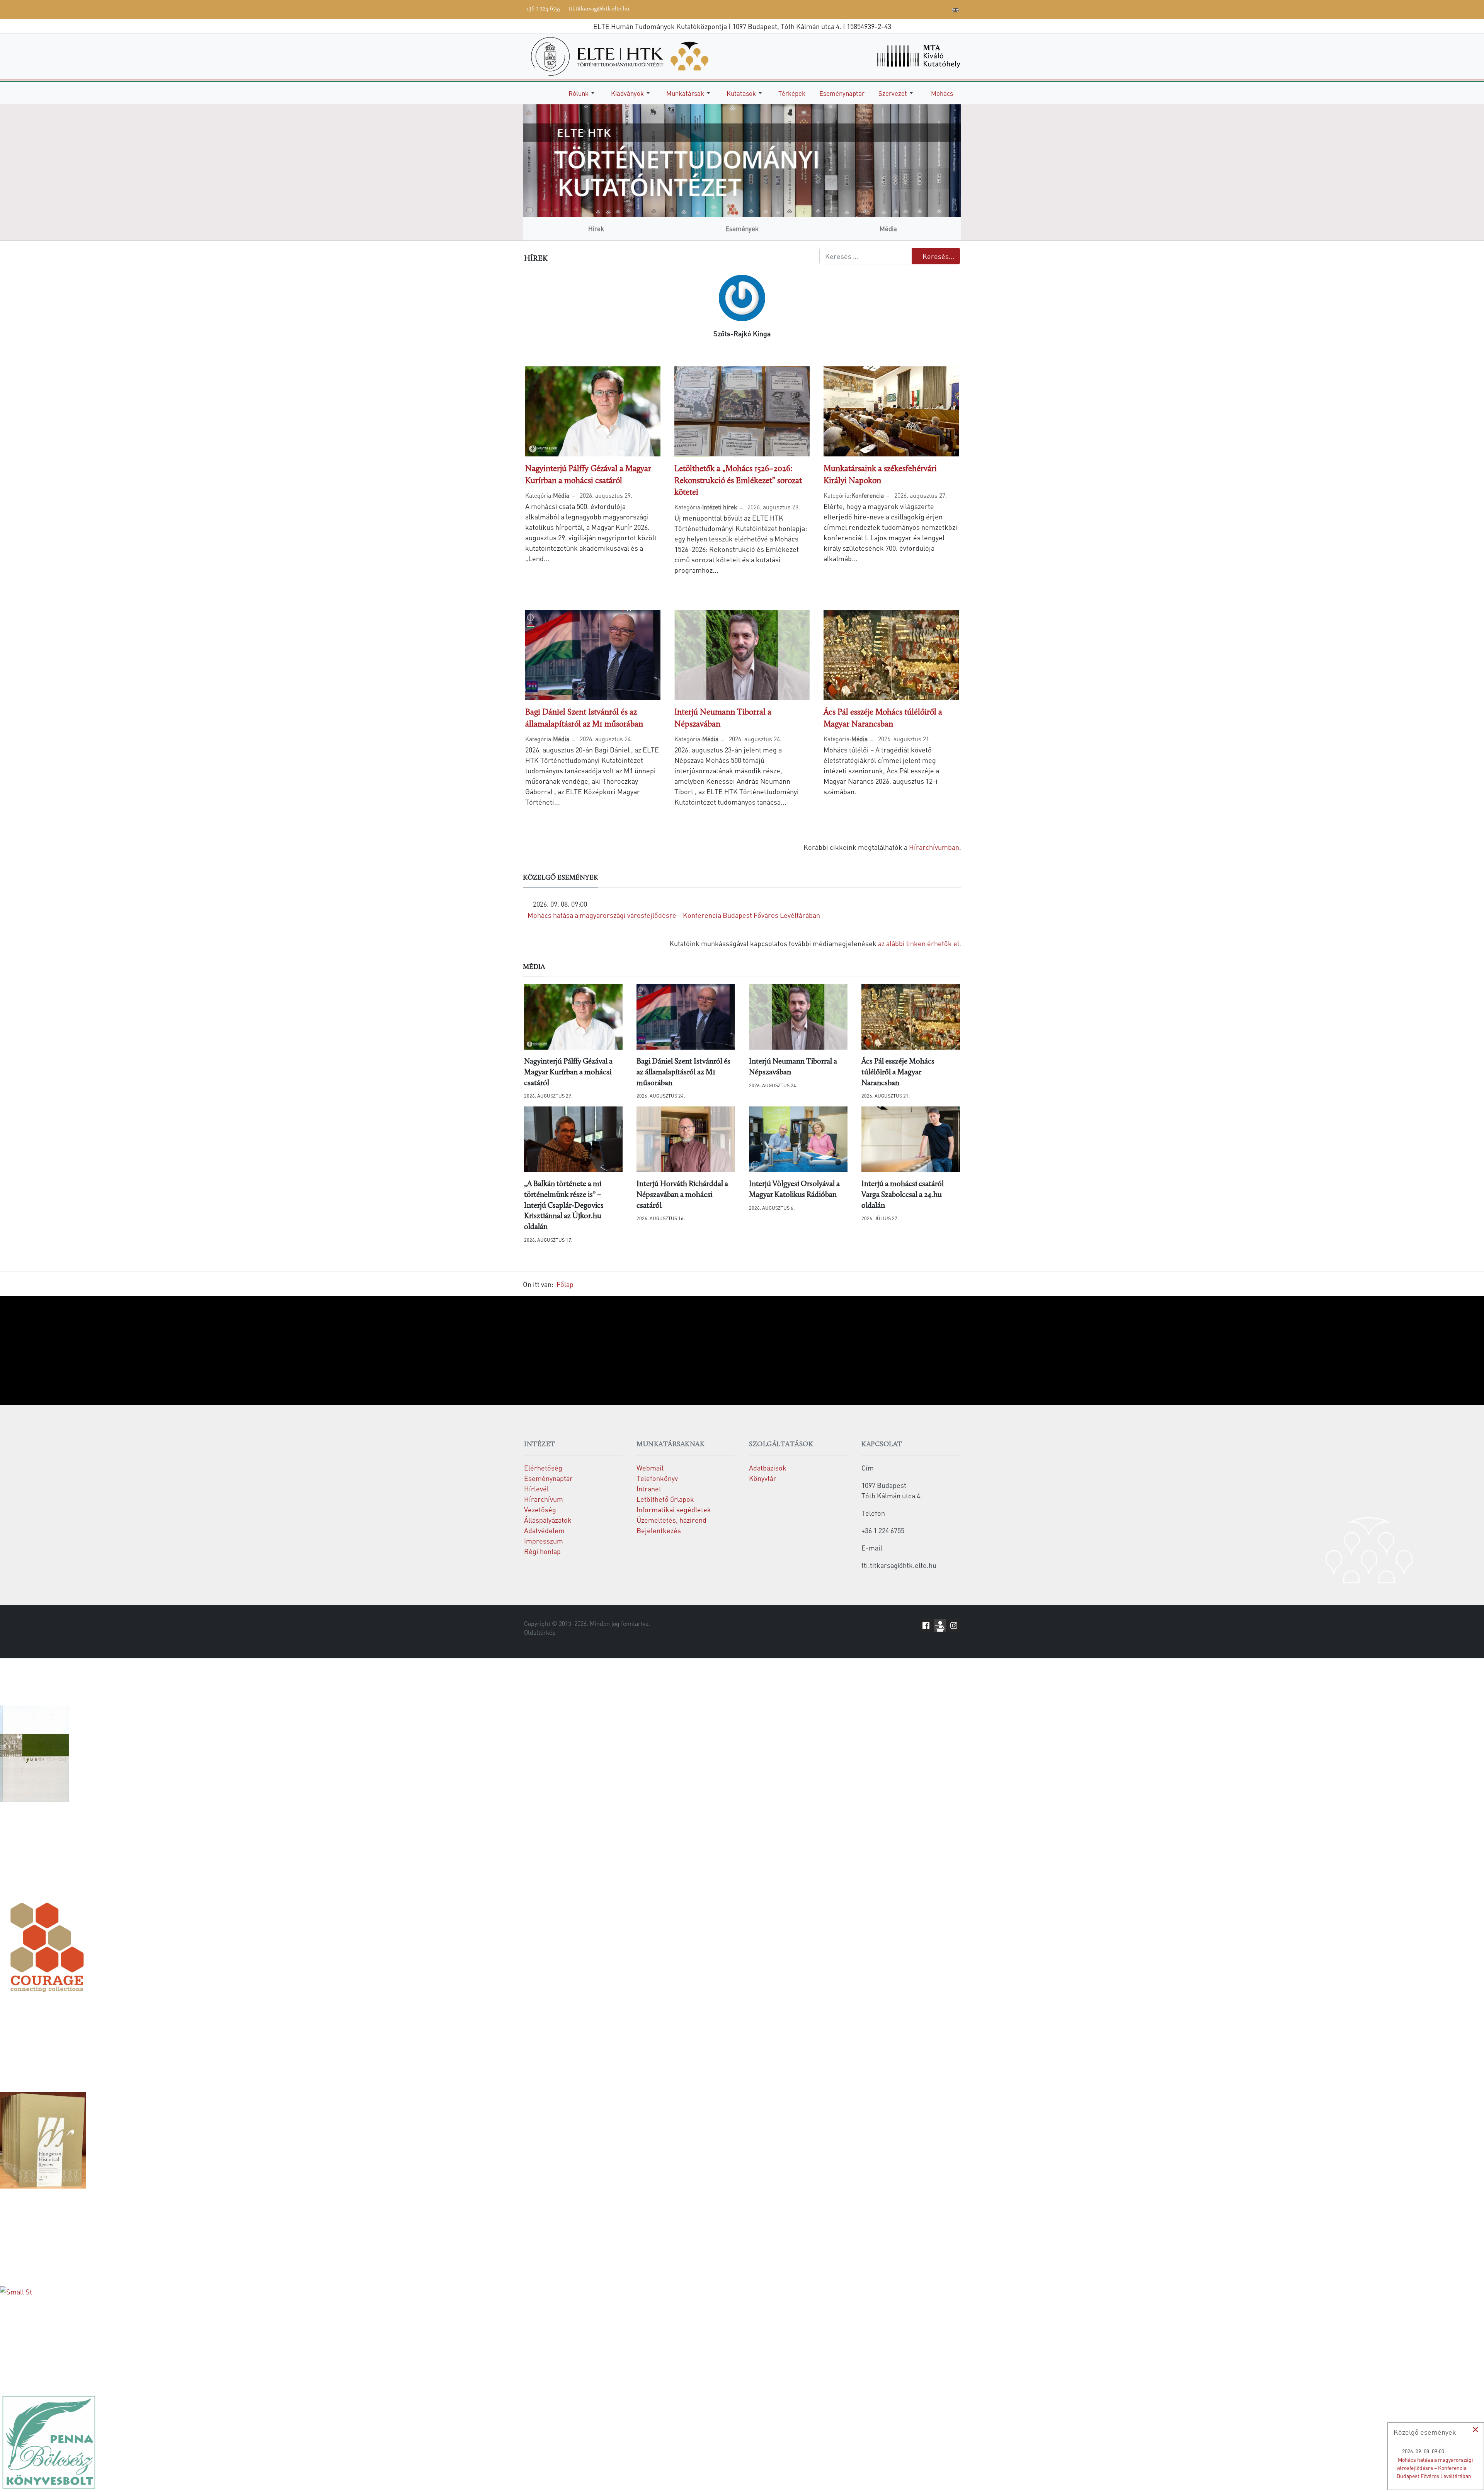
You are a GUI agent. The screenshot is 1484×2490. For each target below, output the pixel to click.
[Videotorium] (898, 9)
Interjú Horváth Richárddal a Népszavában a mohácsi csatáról (682, 1195)
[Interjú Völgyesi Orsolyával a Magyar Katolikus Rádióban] (798, 1139)
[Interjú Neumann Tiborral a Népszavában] (742, 654)
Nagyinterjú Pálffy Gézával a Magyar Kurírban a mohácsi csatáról (568, 1072)
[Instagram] (921, 9)
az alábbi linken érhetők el (919, 943)
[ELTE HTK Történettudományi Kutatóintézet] (620, 55)
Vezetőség (540, 1509)
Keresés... (938, 256)
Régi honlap (542, 1551)
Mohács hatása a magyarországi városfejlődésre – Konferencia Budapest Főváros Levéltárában (674, 915)
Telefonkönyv (657, 1478)
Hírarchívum (544, 1499)
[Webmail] (944, 9)
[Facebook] (886, 9)
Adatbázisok (768, 1468)
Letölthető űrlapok (665, 1499)
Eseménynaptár (548, 1478)
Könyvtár (763, 1478)
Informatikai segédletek (674, 1509)
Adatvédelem (544, 1530)
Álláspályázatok (548, 1520)
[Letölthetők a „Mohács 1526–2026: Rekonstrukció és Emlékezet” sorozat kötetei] (742, 410)
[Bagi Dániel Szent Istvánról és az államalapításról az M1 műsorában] (593, 654)
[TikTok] (933, 9)
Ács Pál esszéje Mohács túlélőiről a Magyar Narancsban (898, 1072)
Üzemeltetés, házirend (671, 1520)
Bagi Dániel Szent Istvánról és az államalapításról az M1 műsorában (683, 1072)
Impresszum (544, 1541)
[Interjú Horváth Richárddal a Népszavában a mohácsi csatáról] (686, 1139)
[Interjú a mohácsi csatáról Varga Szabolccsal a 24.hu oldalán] (911, 1139)
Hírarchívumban (934, 847)
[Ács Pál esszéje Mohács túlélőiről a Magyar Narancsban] (891, 654)
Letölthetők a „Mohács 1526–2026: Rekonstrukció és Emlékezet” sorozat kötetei (738, 481)
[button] (583, 93)
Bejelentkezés (659, 1530)
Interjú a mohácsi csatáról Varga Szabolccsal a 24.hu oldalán (903, 1195)
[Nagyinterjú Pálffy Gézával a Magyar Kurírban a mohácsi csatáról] (593, 410)
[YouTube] (909, 9)
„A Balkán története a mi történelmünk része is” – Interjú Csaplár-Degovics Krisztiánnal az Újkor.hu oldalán (564, 1206)
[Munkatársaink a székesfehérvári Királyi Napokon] (891, 410)
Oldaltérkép (540, 1632)
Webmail (650, 1468)
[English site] (955, 11)
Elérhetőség (543, 1468)
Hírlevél (536, 1488)
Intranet (649, 1488)
